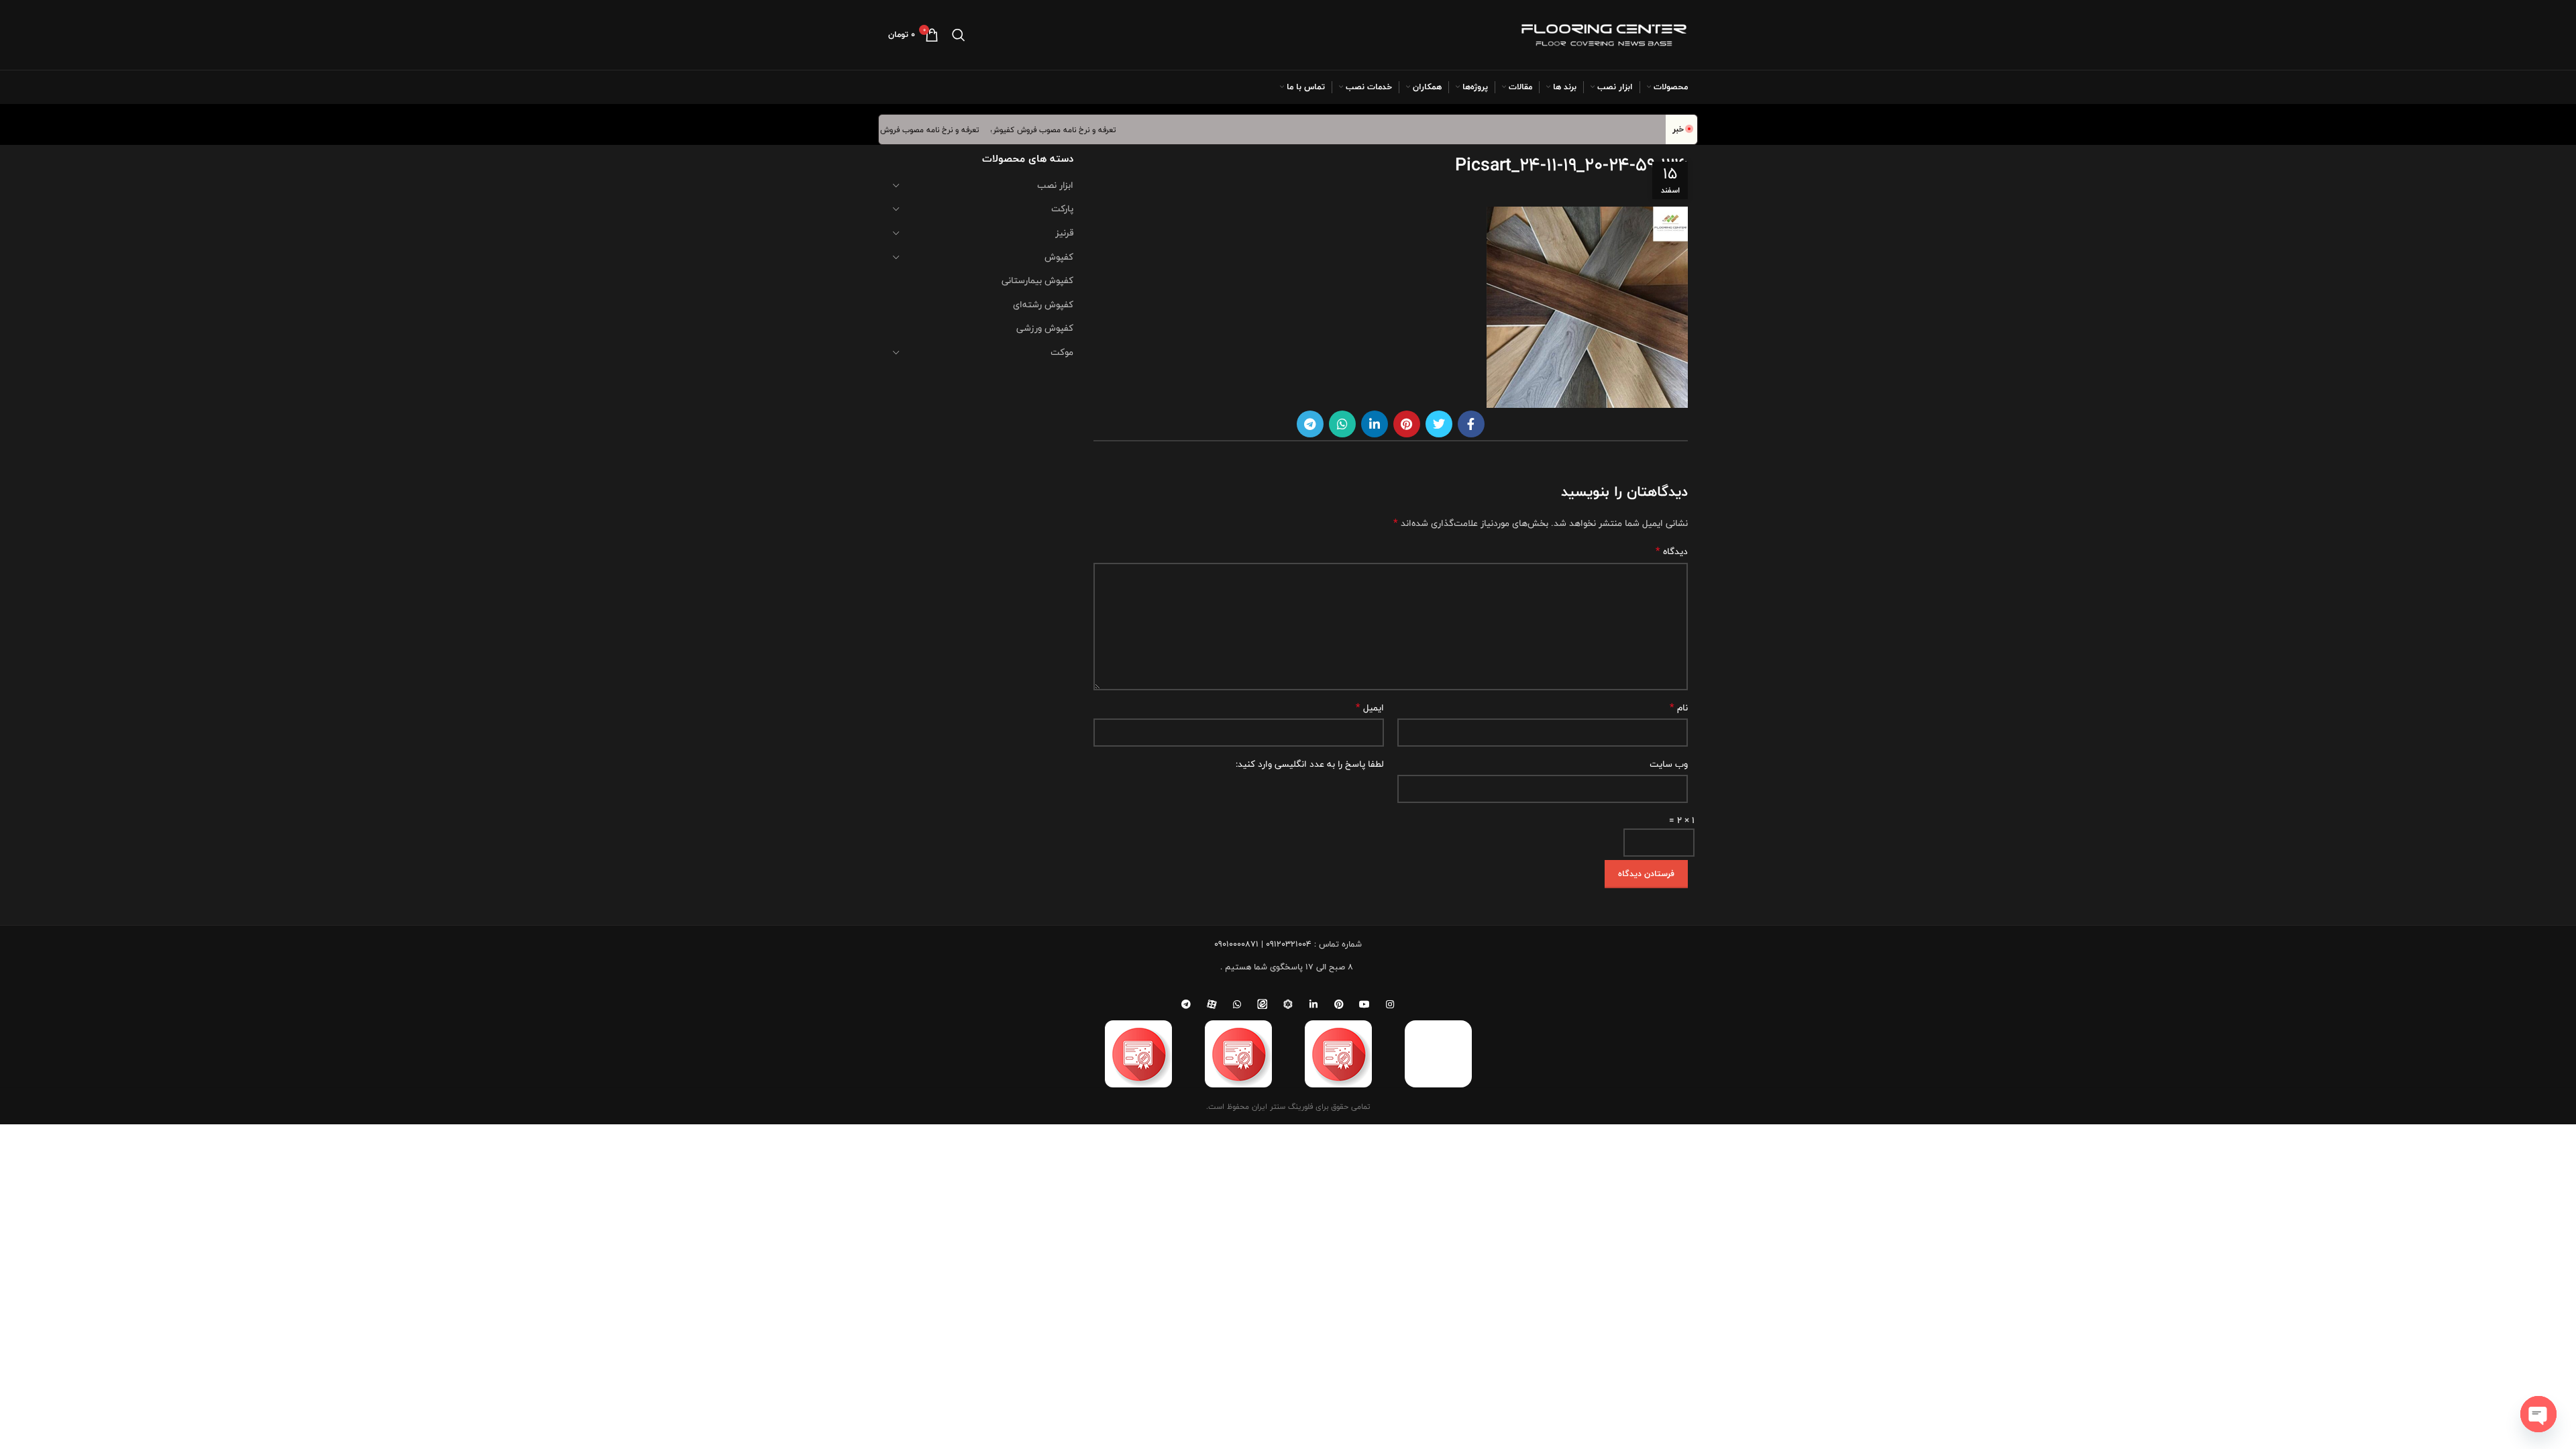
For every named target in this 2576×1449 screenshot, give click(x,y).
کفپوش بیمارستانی (1037, 280)
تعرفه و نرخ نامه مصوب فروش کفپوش (1077, 129)
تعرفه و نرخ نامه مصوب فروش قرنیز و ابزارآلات (928, 129)
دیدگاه (1672, 551)
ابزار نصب (1055, 185)
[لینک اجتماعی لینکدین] (1375, 424)
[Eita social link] (1263, 1004)
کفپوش (1059, 257)
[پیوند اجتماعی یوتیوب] (1364, 1004)
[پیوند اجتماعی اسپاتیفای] (1288, 1004)
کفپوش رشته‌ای (1043, 305)
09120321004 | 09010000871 (1263, 944)
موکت (1062, 352)
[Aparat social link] (1212, 1004)
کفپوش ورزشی (1045, 328)
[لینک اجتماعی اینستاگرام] (1390, 1004)
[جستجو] (959, 35)
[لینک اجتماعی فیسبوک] (1471, 424)
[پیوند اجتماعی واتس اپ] (1342, 424)
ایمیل (1370, 708)
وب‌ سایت (1669, 764)
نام (1679, 708)
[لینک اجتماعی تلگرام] (1310, 424)
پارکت (1062, 209)
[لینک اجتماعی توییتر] (1439, 424)
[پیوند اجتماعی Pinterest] (1407, 424)
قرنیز (1064, 233)
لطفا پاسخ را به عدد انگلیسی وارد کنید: (1310, 764)
